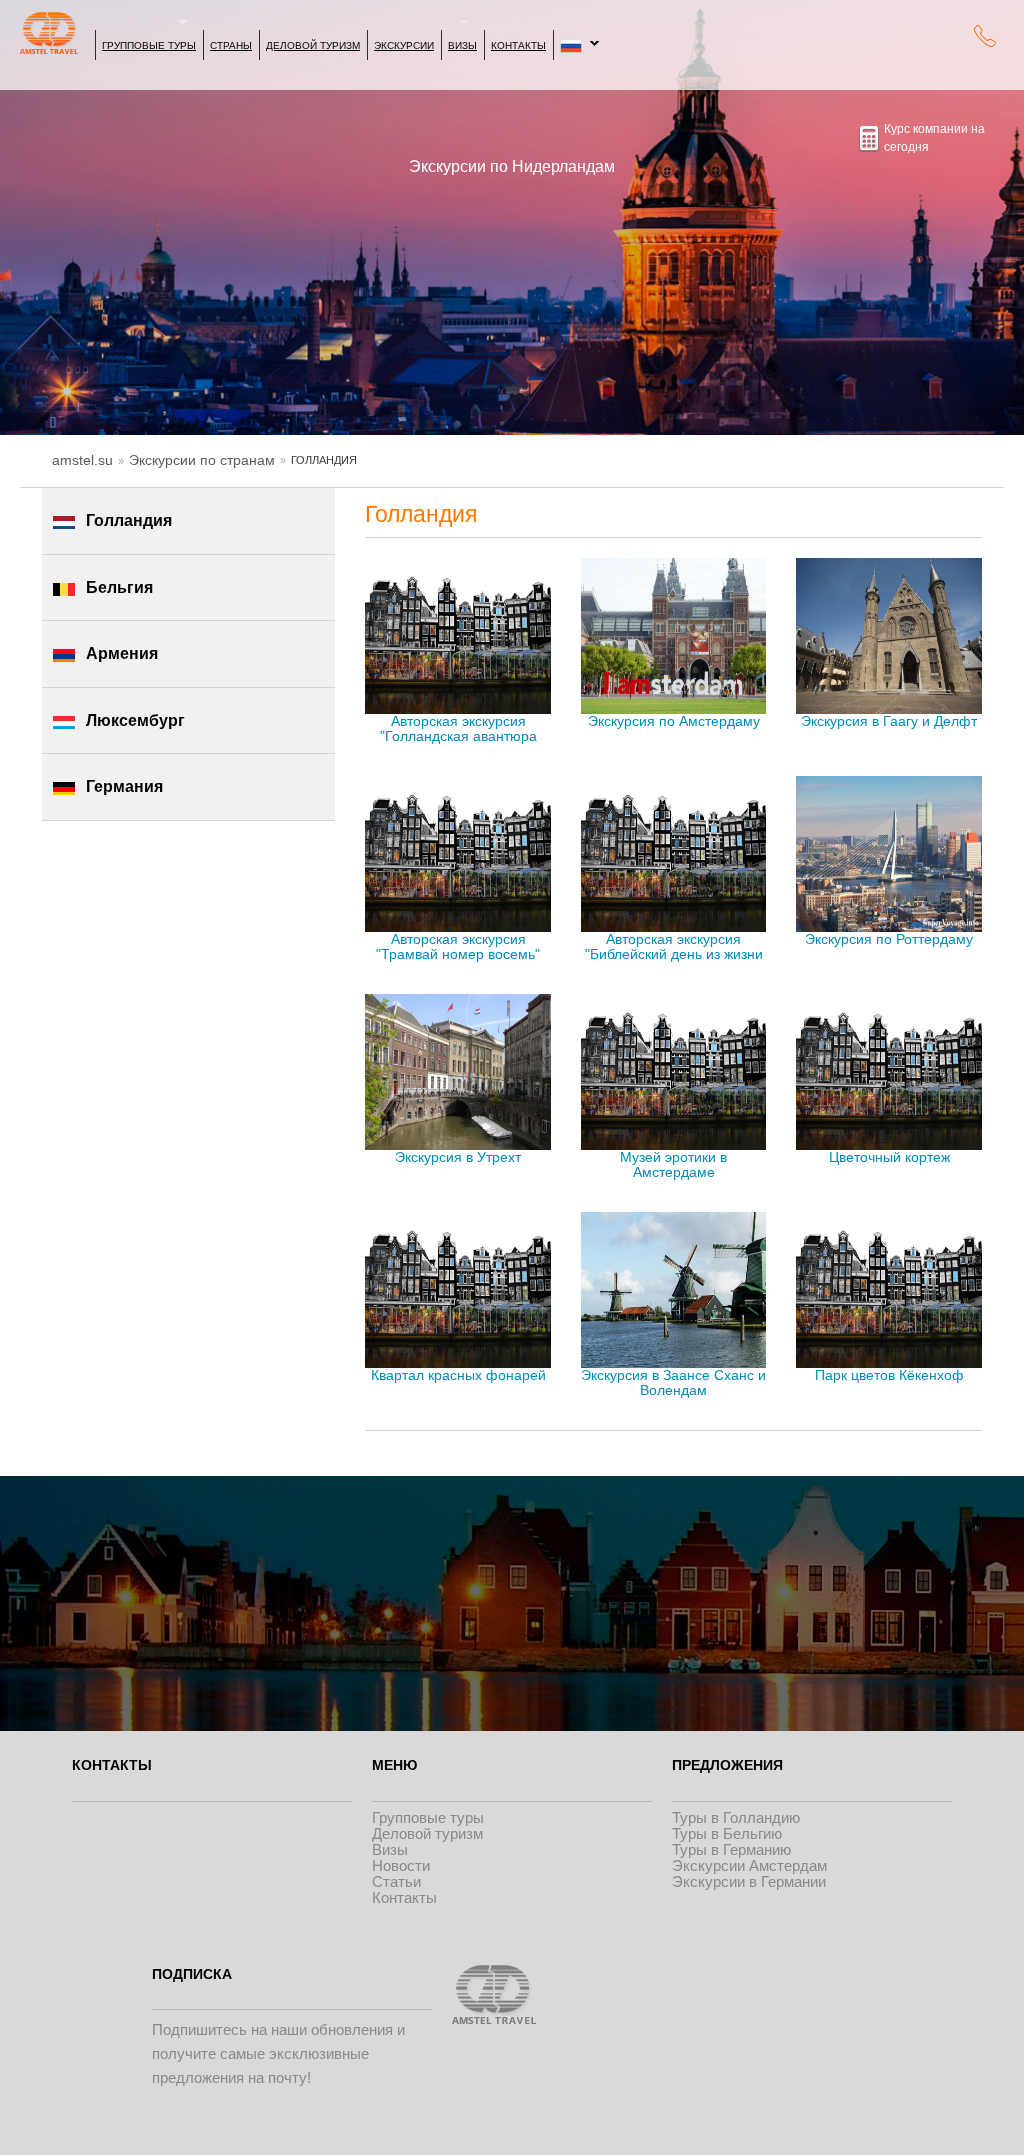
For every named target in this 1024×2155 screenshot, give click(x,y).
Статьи (396, 1881)
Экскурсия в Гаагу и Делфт (889, 721)
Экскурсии (404, 45)
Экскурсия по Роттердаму (889, 939)
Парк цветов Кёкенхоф (889, 1375)
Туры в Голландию (736, 1817)
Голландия (129, 520)
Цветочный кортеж (889, 1157)
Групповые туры (149, 45)
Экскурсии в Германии (749, 1881)
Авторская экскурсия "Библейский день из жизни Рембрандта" (674, 948)
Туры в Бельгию (727, 1833)
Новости (401, 1865)
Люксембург (135, 720)
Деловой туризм (313, 45)
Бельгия (119, 587)
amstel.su (82, 460)
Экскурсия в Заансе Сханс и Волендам (673, 1383)
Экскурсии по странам (202, 460)
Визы (462, 45)
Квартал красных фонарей (458, 1375)
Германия (124, 786)
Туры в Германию (731, 1849)
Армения (122, 653)
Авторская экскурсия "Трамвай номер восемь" (458, 947)
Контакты (518, 45)
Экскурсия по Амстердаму (674, 721)
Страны (231, 45)
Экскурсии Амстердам (749, 1865)
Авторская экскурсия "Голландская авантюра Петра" (458, 730)
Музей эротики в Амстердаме (673, 1165)
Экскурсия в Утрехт (458, 1157)
